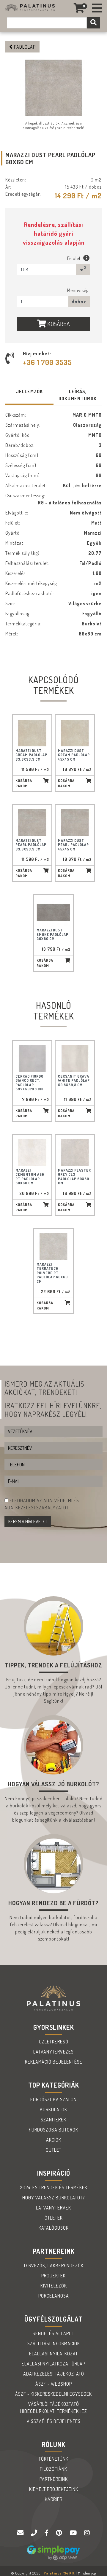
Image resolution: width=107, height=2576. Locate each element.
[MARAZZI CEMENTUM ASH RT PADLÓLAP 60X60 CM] (32, 1153)
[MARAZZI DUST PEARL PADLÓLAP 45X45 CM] (75, 823)
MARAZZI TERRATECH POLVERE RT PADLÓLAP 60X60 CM (52, 1273)
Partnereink (54, 2479)
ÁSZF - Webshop (54, 2384)
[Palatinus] (97, 8)
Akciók (54, 2140)
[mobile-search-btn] (93, 23)
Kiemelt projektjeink (54, 2489)
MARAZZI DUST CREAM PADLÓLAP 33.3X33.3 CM (31, 755)
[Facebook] (47, 2533)
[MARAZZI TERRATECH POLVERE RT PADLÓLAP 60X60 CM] (53, 1247)
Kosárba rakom (24, 783)
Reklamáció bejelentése (54, 2062)
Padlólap (24, 47)
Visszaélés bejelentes (54, 2421)
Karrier (54, 2499)
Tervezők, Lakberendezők (53, 2266)
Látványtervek (53, 2208)
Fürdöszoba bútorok (53, 2130)
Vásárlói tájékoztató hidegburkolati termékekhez (54, 2408)
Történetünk (53, 2459)
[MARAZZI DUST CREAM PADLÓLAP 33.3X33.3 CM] (32, 733)
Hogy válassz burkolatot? (53, 2198)
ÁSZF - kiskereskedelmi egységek (53, 2394)
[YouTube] (74, 2533)
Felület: (75, 258)
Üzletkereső (54, 2042)
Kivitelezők (54, 2286)
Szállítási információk (54, 2344)
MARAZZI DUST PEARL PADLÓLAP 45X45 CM (73, 845)
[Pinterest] (60, 2533)
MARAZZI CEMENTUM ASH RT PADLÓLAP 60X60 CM (30, 1177)
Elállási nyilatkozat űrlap (53, 2364)
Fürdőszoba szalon (53, 2099)
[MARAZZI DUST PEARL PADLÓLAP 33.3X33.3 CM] (32, 823)
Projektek (53, 2276)
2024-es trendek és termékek (54, 2188)
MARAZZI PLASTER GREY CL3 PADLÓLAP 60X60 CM (74, 1177)
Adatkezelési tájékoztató (54, 2374)
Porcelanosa (54, 2296)
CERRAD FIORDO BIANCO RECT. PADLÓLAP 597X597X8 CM (29, 1083)
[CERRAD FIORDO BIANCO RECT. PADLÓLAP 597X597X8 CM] (32, 1059)
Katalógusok (54, 2228)
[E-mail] (21, 2533)
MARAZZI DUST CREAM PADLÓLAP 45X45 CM (74, 755)
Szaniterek (53, 2120)
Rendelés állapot (53, 2333)
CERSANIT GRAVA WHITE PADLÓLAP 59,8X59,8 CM (74, 1081)
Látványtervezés (53, 2052)
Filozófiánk (53, 2469)
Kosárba (58, 324)
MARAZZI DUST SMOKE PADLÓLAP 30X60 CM (52, 934)
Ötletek (54, 2218)
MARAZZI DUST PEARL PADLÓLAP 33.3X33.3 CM (31, 845)
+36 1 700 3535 (47, 362)
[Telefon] (35, 2533)
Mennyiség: (78, 290)
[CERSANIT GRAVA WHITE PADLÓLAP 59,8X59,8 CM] (75, 1059)
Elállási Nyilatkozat (53, 2354)
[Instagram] (87, 2533)
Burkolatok (53, 2110)
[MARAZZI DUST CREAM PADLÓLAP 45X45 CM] (75, 733)
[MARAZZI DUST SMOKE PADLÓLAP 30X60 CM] (53, 912)
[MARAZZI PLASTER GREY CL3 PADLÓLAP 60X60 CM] (75, 1153)
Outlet (54, 2150)
